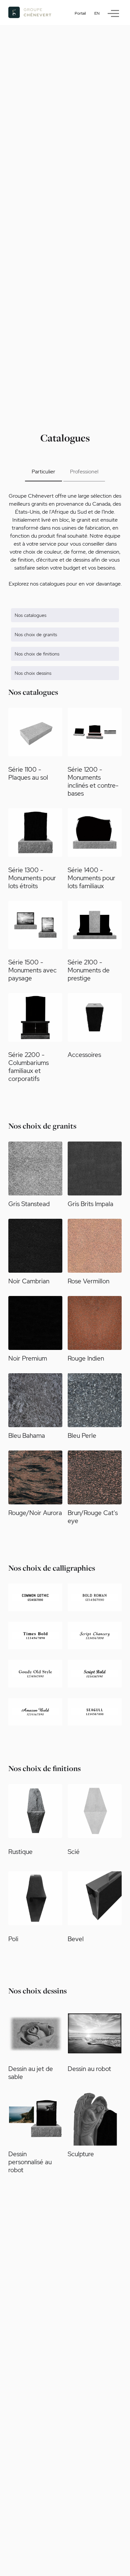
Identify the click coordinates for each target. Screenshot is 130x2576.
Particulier (43, 472)
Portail (80, 13)
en (97, 13)
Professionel (84, 472)
